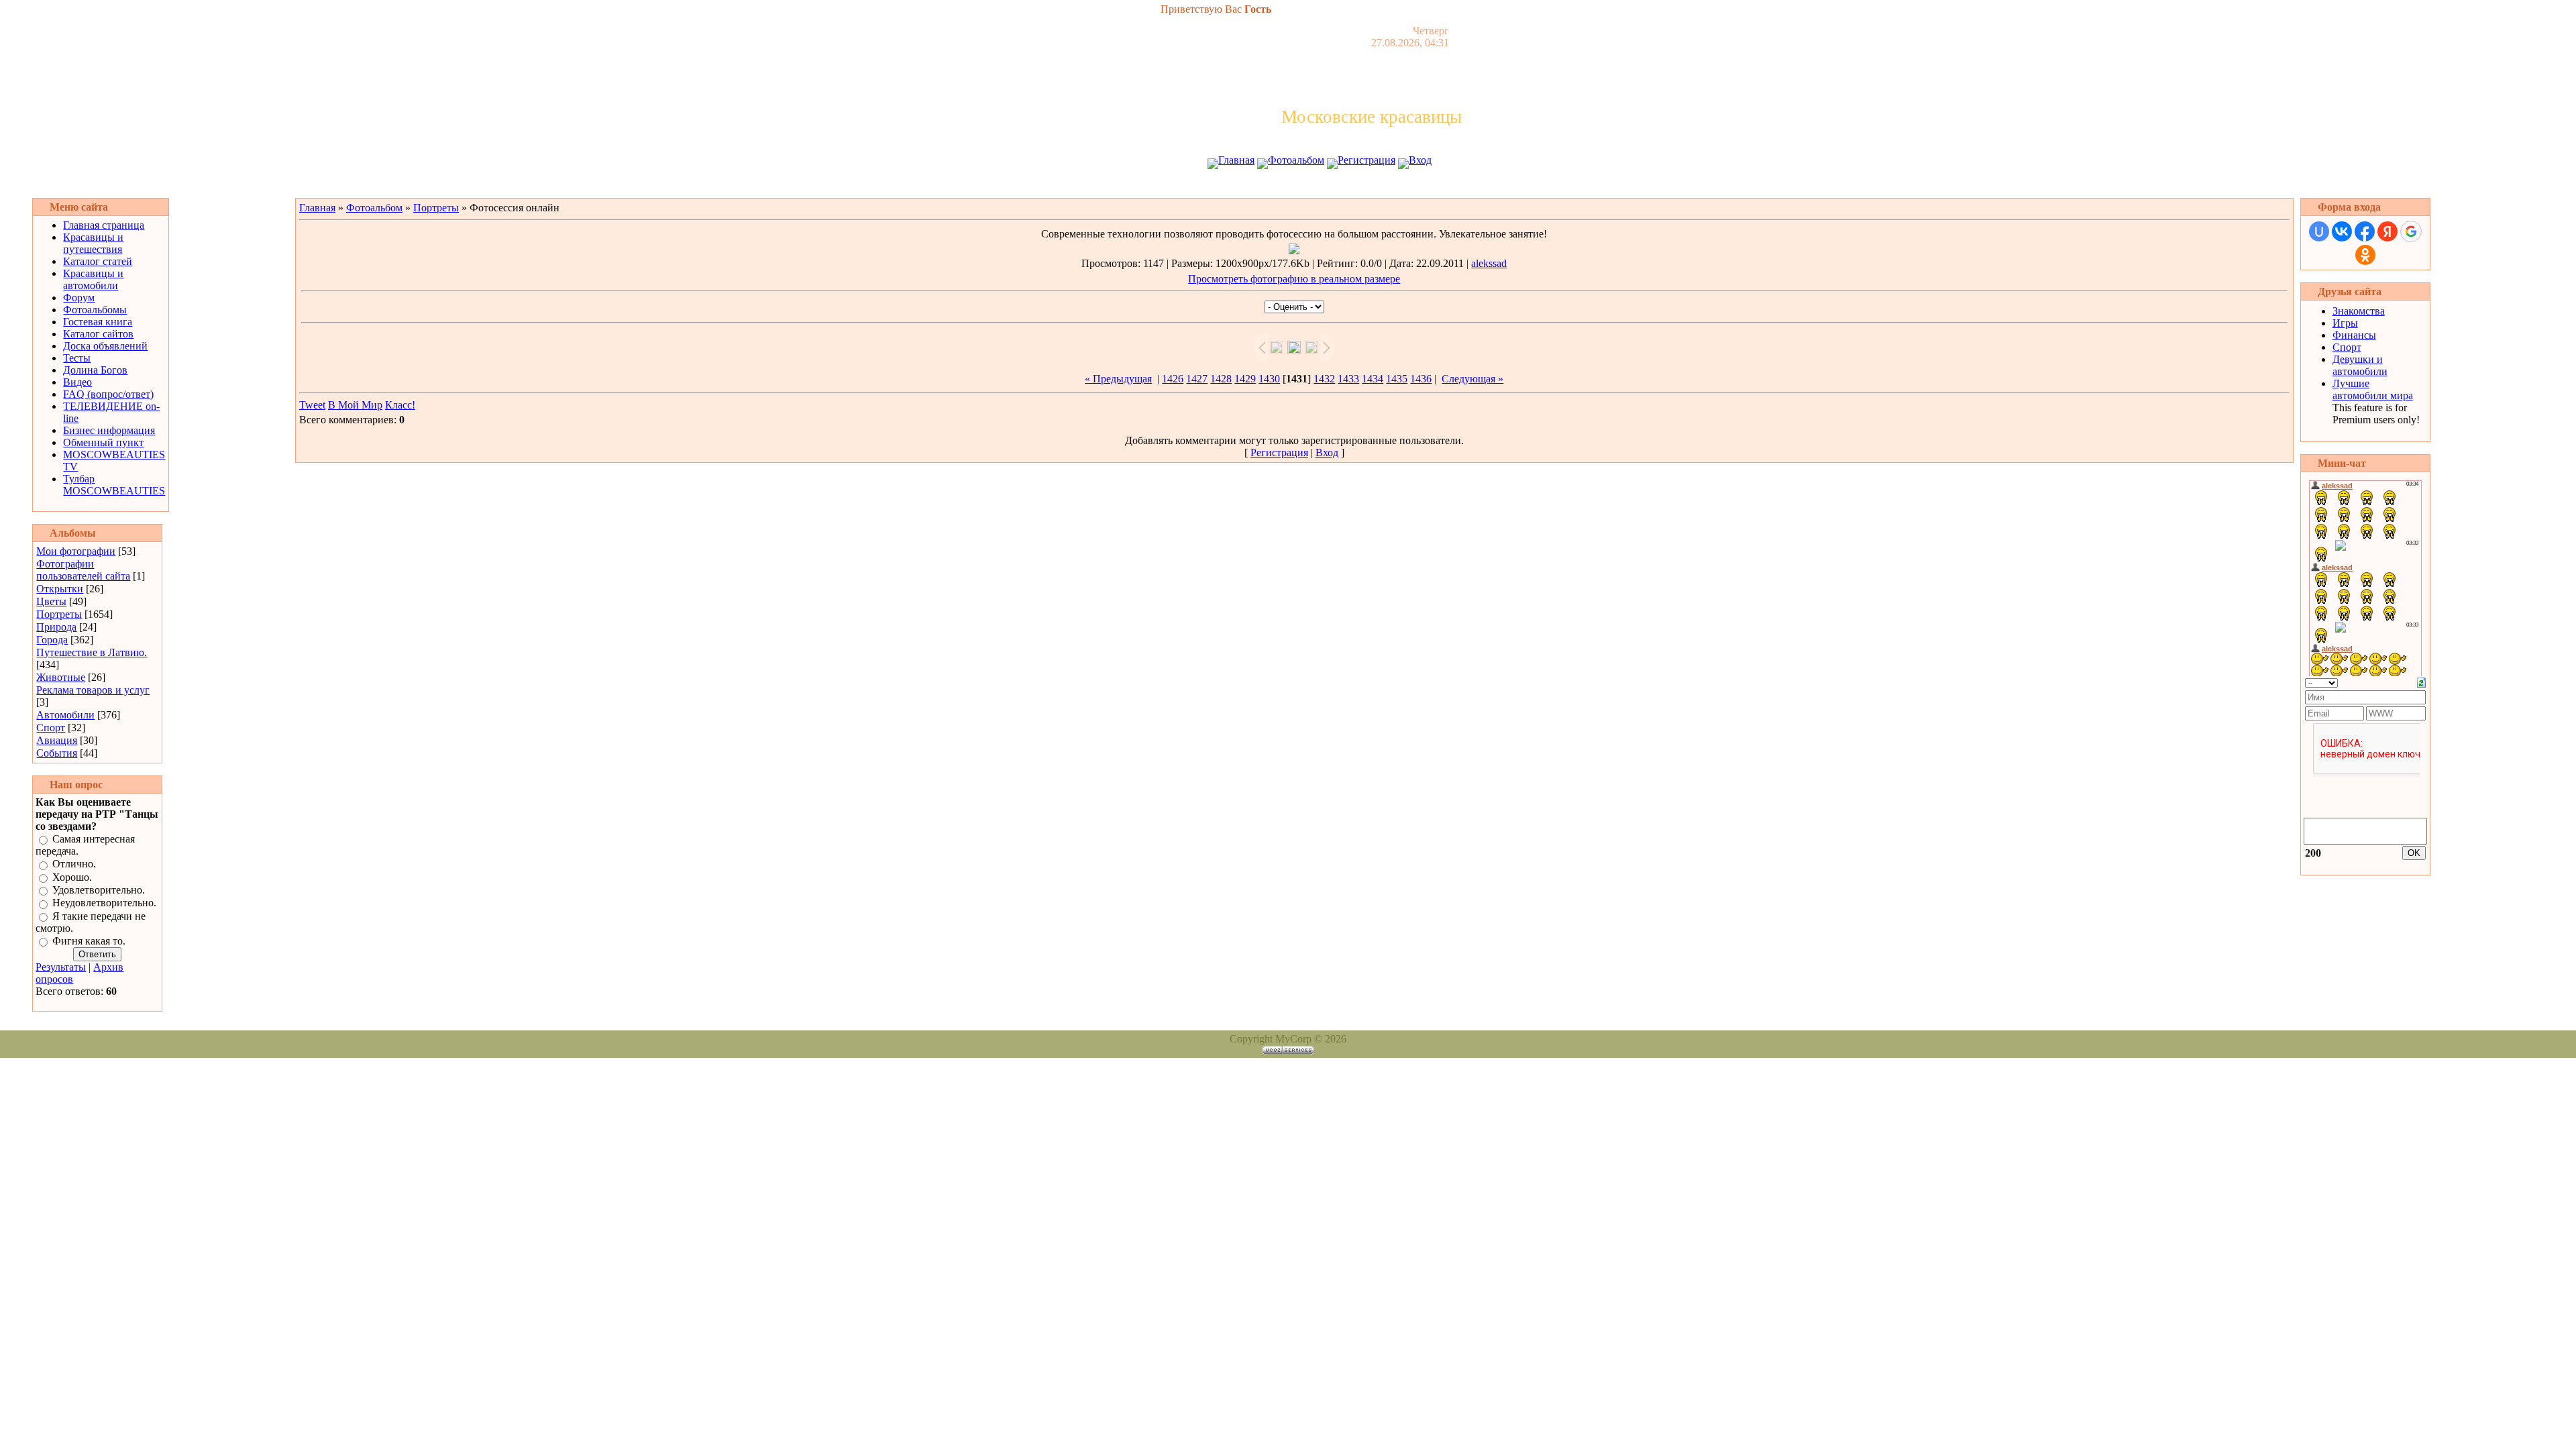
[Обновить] (2421, 681)
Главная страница (104, 225)
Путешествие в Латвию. (92, 652)
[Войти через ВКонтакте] (2342, 231)
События (57, 753)
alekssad (1489, 263)
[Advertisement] (1288, 186)
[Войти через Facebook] (2365, 231)
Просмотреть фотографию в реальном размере (1294, 279)
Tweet (312, 405)
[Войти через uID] (2319, 231)
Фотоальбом (1296, 160)
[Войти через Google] (2411, 231)
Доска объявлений (105, 346)
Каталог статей (98, 261)
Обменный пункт (103, 442)
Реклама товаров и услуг (93, 690)
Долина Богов (95, 370)
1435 (1397, 379)
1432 (1324, 379)
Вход (1420, 160)
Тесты (77, 358)
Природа (56, 627)
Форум (79, 298)
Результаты (61, 967)
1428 (1221, 379)
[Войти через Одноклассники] (2365, 255)
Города (52, 640)
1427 (1197, 379)
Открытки (60, 589)
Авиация (57, 740)
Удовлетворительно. (99, 890)
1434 (1373, 379)
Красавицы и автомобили (93, 279)
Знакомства (2359, 311)
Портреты (59, 614)
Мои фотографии (76, 551)
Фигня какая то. (89, 941)
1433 (1348, 379)
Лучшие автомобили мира (2373, 389)
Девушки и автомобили (2360, 365)
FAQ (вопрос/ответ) (108, 394)
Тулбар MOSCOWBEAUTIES (114, 485)
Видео (77, 382)
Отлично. (74, 864)
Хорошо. (72, 877)
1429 (1245, 379)
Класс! (400, 405)
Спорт (51, 728)
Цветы (51, 601)
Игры (2345, 323)
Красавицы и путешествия (93, 243)
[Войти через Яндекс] (2387, 231)
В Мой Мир (355, 405)
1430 (1269, 379)
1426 (1173, 379)
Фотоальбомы (95, 310)
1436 (1421, 379)
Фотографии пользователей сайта (83, 570)
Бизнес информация (109, 430)
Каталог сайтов (98, 334)
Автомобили (65, 715)
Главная (1236, 160)
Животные (61, 677)
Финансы (2354, 335)
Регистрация (1366, 160)
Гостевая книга (98, 322)
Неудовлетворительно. (104, 903)
